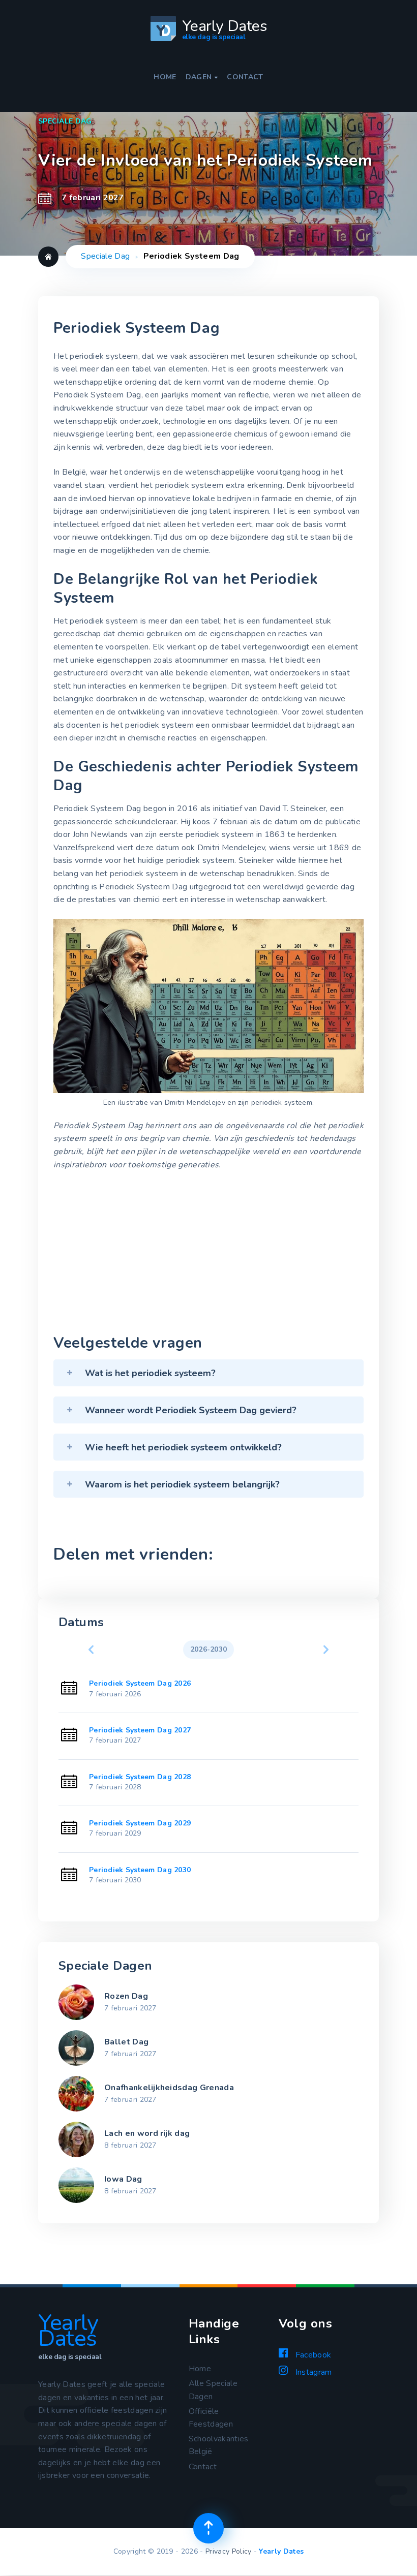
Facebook (312, 2355)
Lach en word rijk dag (147, 2133)
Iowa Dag (123, 2179)
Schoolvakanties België (219, 2445)
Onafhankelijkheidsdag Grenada (169, 2088)
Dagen (202, 77)
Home (165, 77)
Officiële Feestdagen (211, 2418)
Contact (245, 77)
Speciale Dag (105, 256)
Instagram (312, 2372)
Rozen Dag (126, 1996)
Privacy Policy (228, 2551)
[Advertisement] (208, 1255)
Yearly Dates (281, 2551)
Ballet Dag (126, 2042)
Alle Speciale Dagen (213, 2390)
